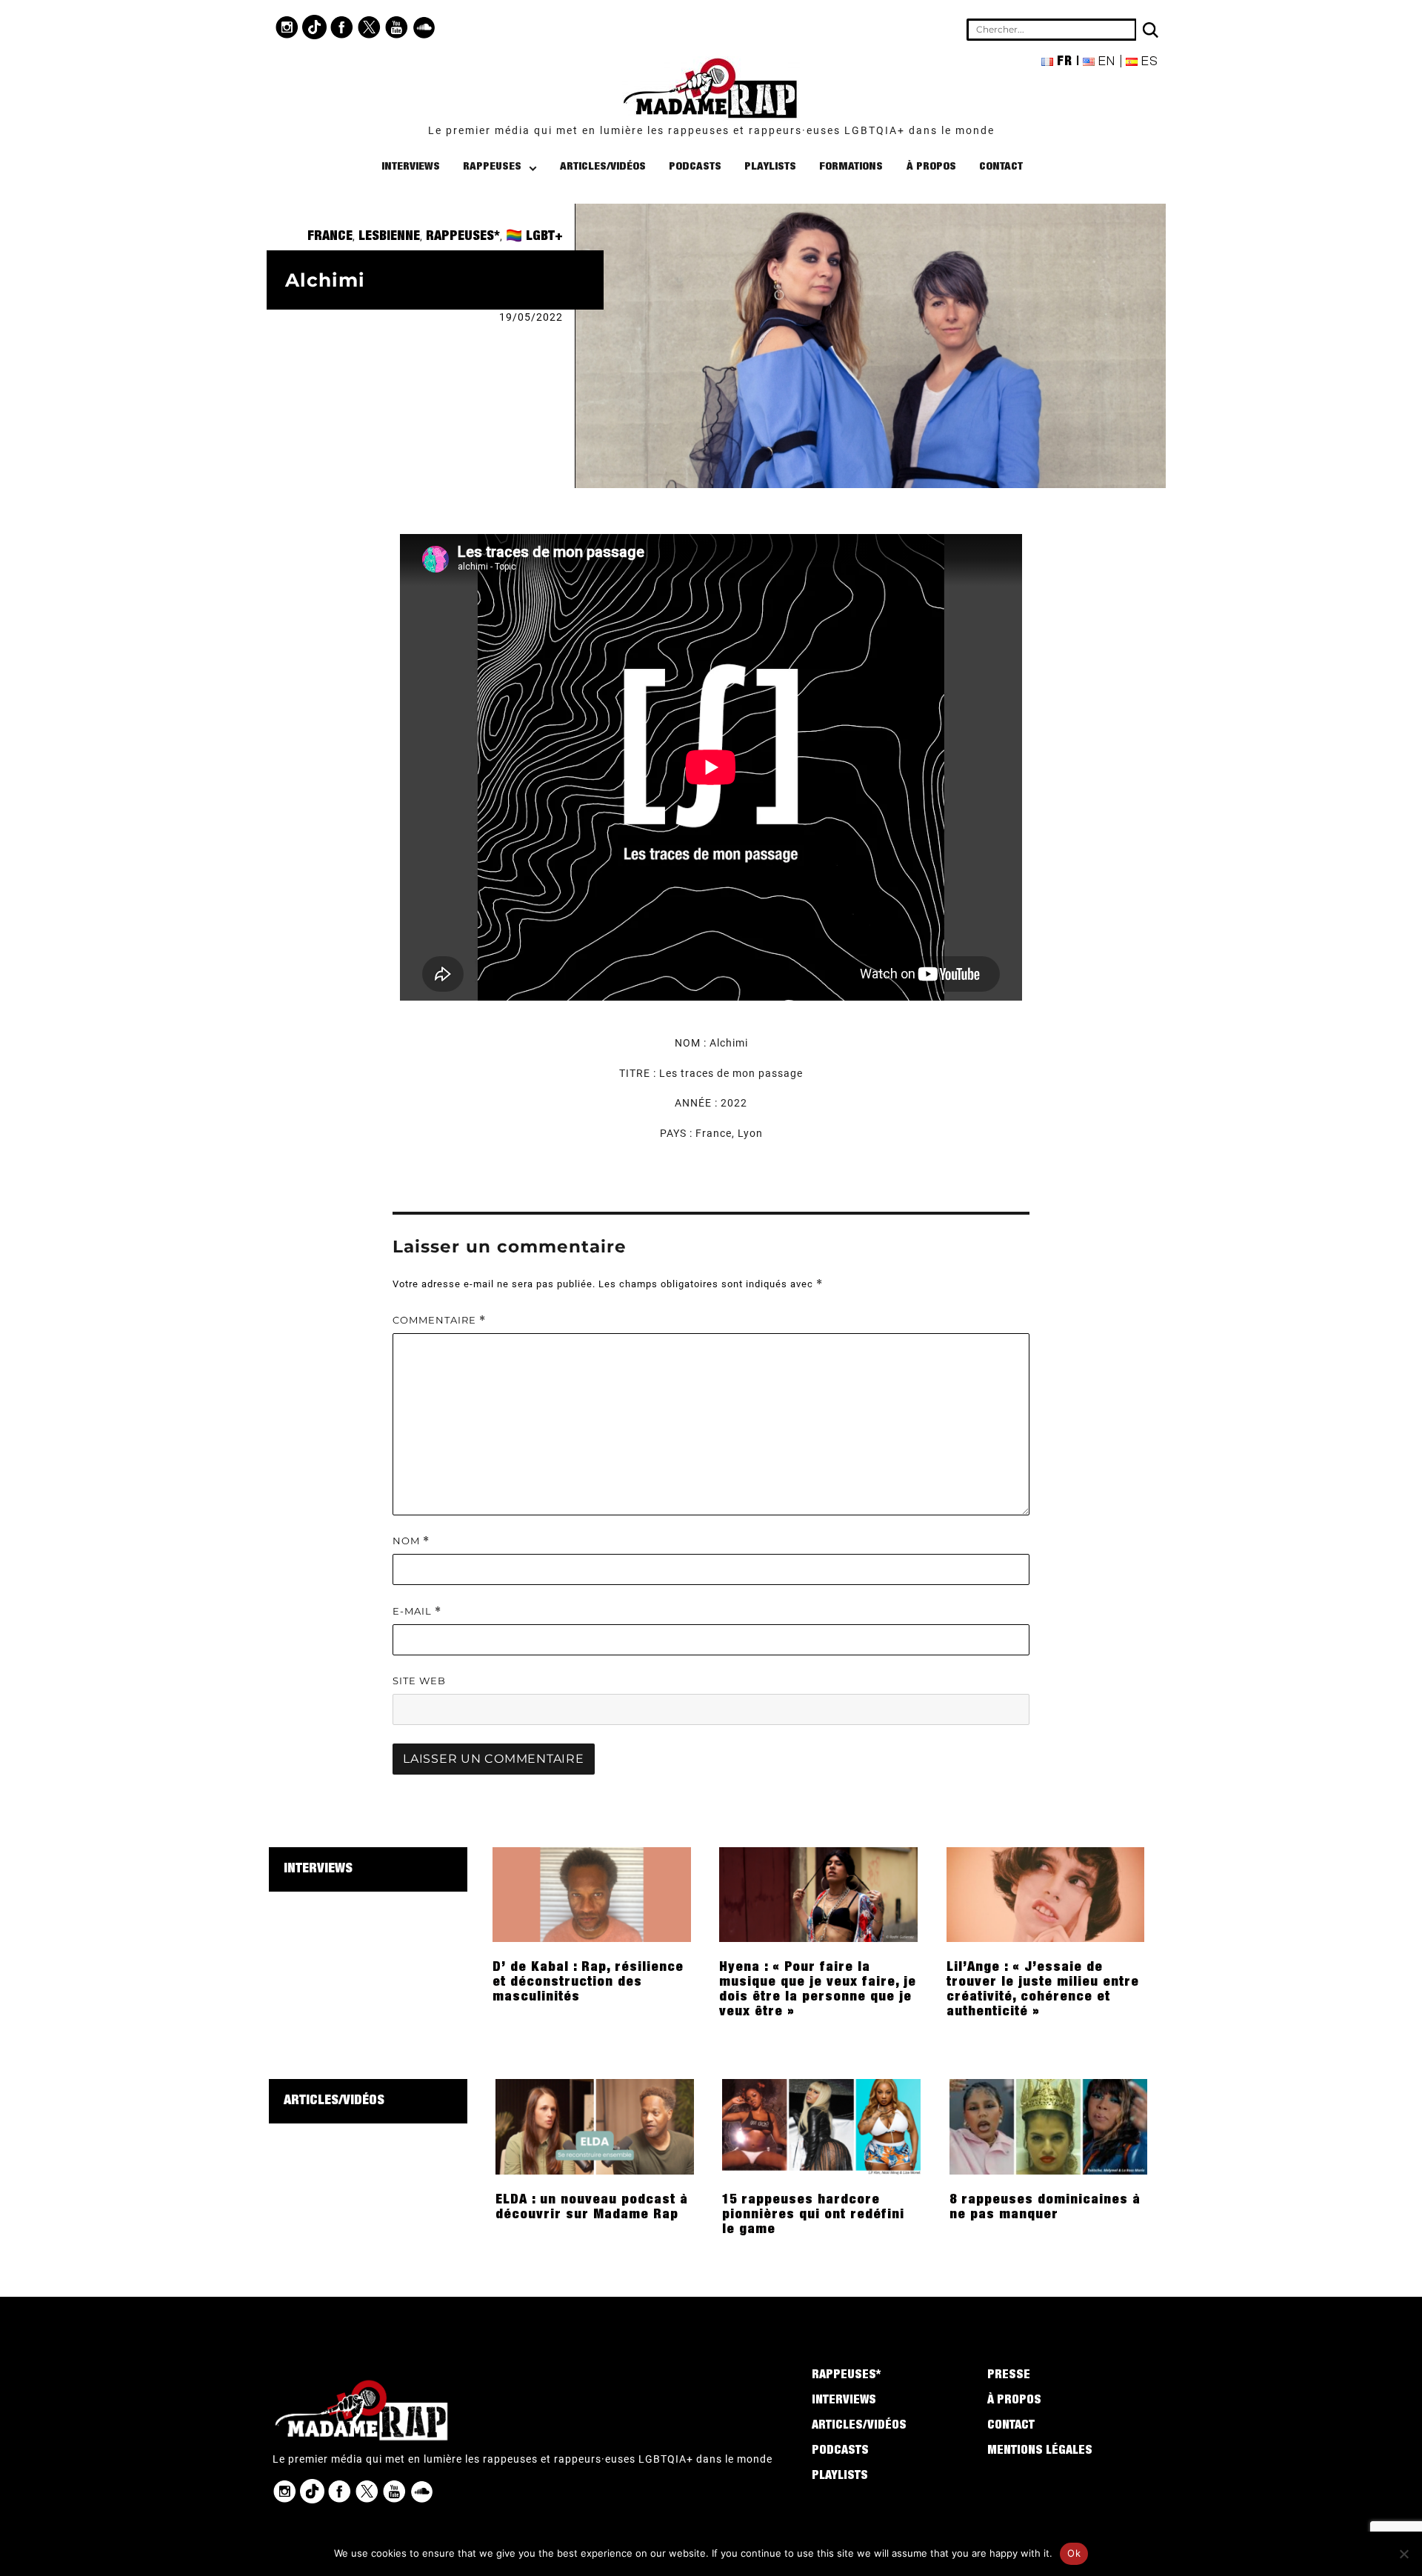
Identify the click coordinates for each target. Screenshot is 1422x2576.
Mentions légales (1040, 2452)
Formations (851, 167)
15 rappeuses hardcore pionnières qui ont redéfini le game (813, 2215)
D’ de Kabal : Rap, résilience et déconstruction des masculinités (588, 1983)
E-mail (417, 1611)
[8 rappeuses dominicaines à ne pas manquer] (1049, 2126)
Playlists (770, 167)
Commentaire (439, 1320)
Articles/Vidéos (603, 167)
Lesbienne (389, 237)
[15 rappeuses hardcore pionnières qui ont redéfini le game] (821, 2126)
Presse (1009, 2376)
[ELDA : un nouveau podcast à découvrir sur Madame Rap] (595, 2126)
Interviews (411, 167)
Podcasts (695, 167)
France (330, 237)
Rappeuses (492, 167)
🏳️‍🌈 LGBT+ (534, 237)
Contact (1001, 167)
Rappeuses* (463, 237)
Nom (411, 1541)
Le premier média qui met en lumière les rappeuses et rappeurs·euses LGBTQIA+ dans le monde (711, 130)
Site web (419, 1681)
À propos (931, 167)
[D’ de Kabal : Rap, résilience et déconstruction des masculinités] (592, 1894)
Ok (1074, 2553)
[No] (1403, 2554)
